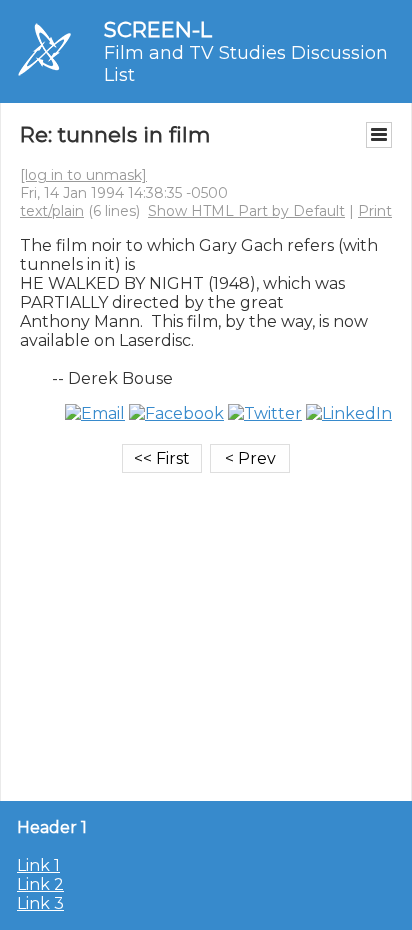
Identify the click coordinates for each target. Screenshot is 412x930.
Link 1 (38, 865)
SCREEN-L (158, 29)
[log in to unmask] (83, 175)
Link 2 (40, 884)
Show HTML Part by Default (246, 211)
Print (375, 211)
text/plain (52, 211)
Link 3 (40, 903)
